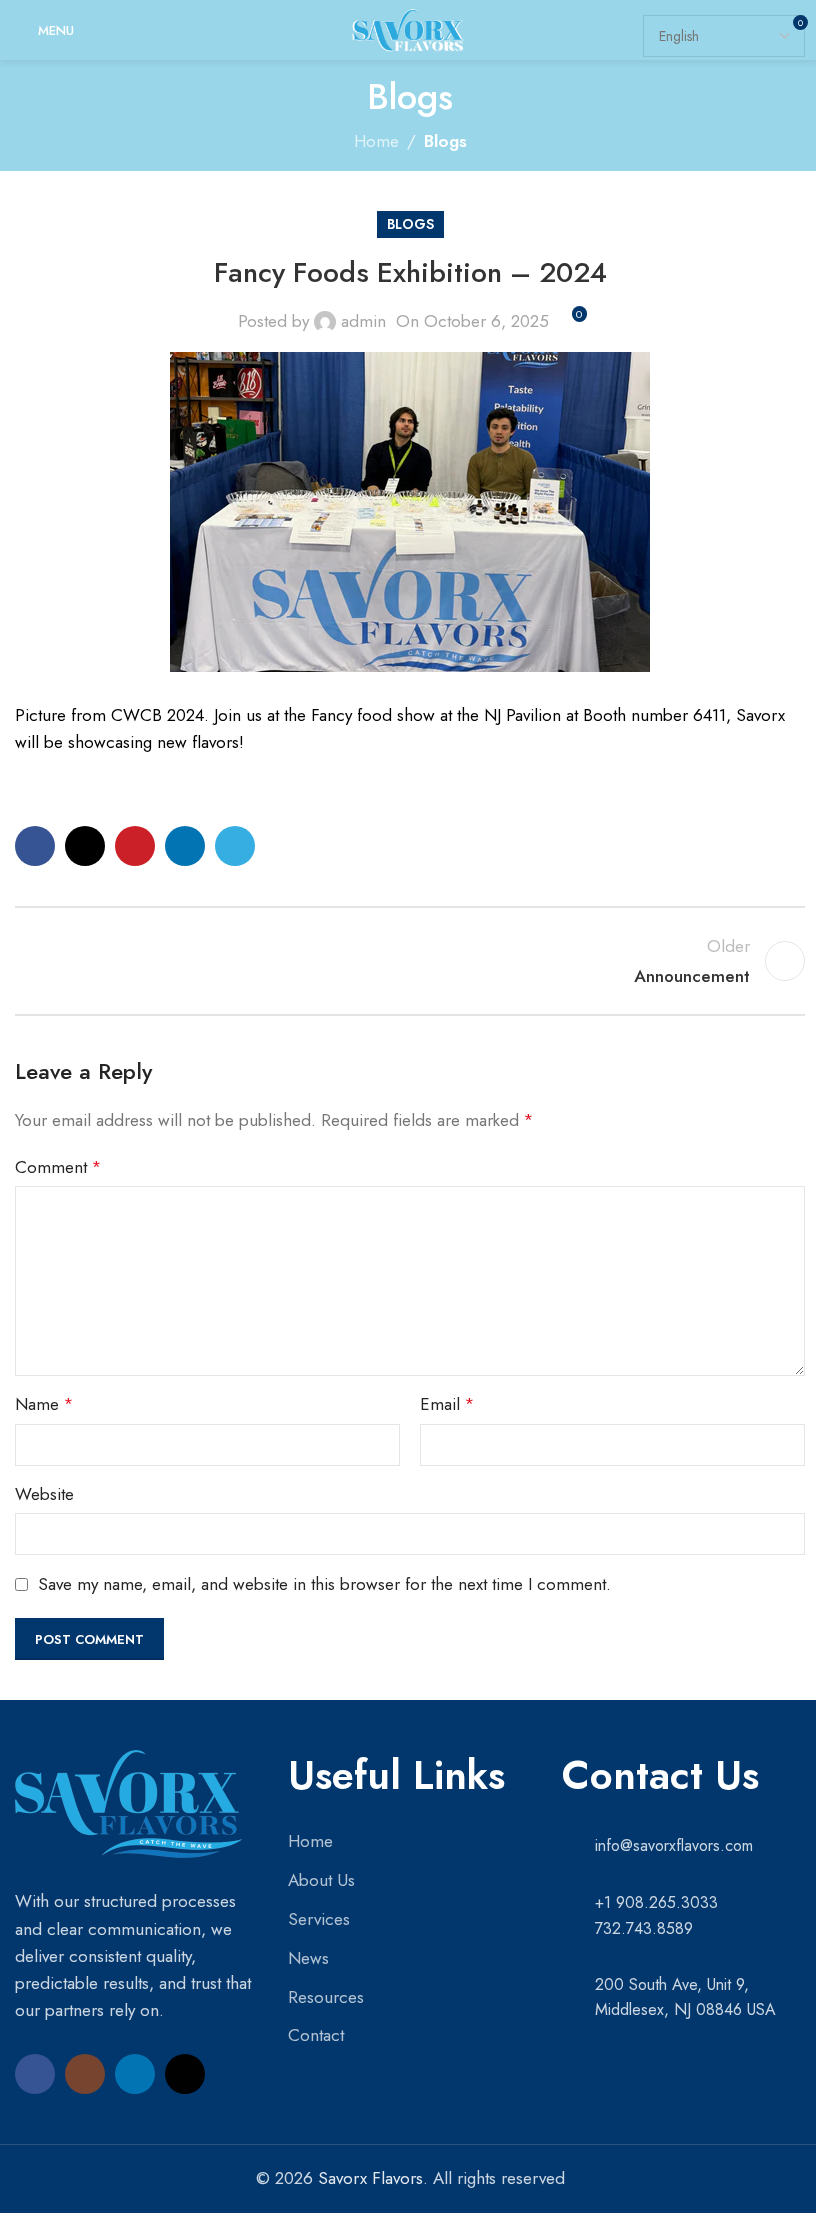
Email (447, 1404)
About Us (321, 1880)
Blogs (445, 141)
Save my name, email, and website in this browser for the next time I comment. (324, 1584)
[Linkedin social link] (185, 846)
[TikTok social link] (185, 2074)
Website (44, 1494)
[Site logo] (409, 28)
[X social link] (85, 846)
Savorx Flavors (370, 2178)
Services (319, 1919)
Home (376, 141)
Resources (326, 1997)
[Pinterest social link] (135, 846)
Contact (316, 2035)
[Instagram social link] (85, 2074)
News (308, 1958)
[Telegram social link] (235, 846)
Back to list (410, 961)
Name (44, 1404)
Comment (58, 1167)
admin (363, 321)
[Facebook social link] (35, 846)
